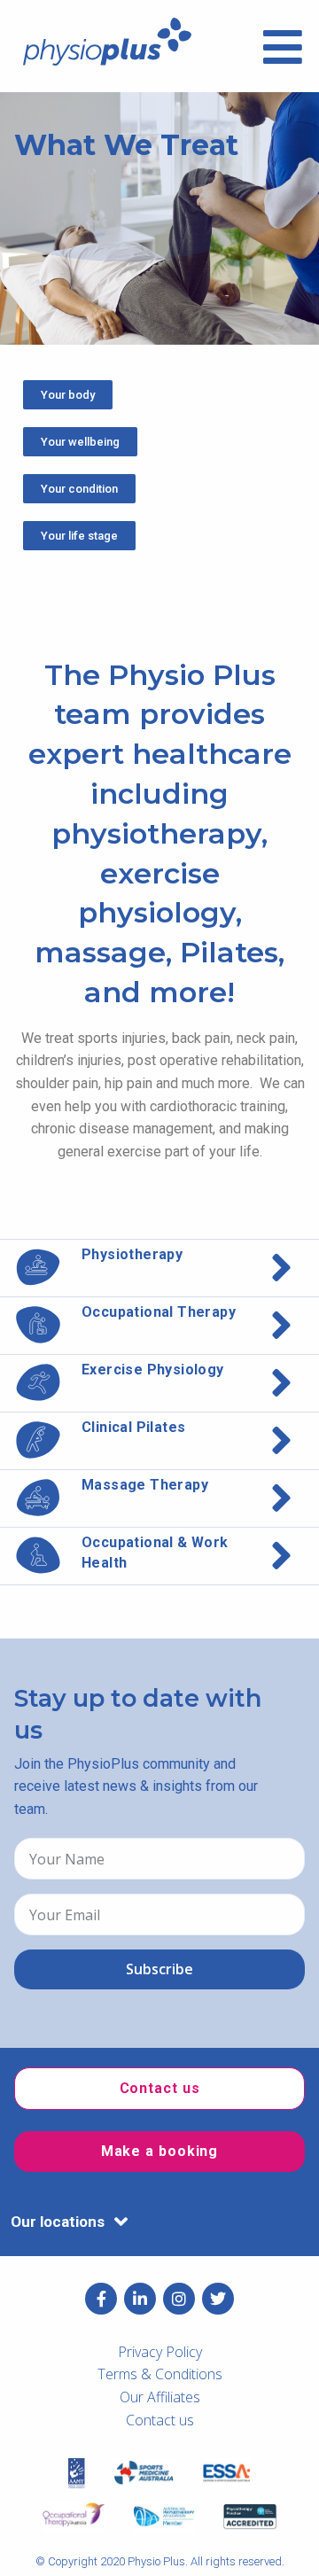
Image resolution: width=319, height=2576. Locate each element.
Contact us (160, 2420)
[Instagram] (179, 2299)
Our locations (58, 2222)
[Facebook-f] (101, 2299)
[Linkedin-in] (140, 2299)
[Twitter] (218, 2299)
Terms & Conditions (160, 2374)
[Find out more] (159, 1268)
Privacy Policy (160, 2352)
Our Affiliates (160, 2397)
